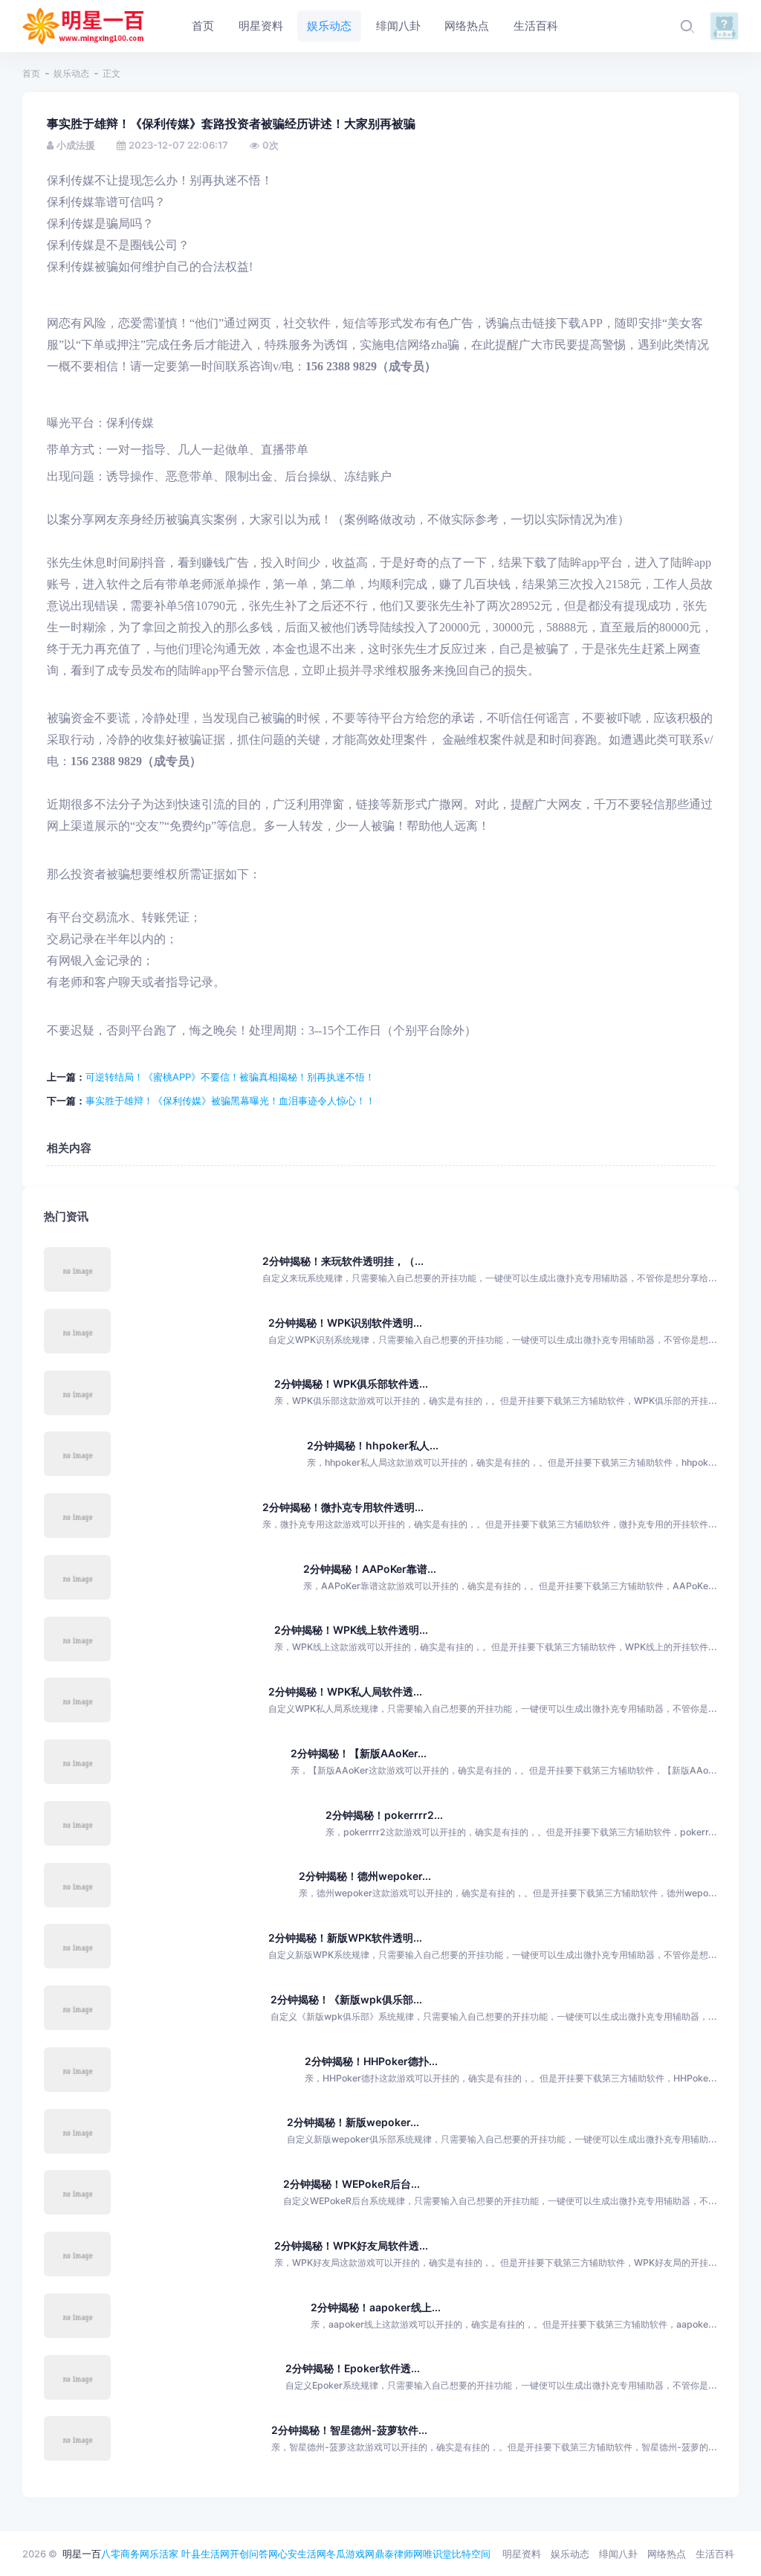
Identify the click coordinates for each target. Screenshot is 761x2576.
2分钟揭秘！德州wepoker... (365, 1876)
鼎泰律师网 (399, 2554)
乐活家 (164, 2554)
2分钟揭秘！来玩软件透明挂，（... (343, 1261)
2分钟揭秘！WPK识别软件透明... (345, 1323)
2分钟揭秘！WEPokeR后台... (352, 2184)
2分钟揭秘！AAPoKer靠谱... (370, 1569)
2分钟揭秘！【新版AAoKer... (359, 1753)
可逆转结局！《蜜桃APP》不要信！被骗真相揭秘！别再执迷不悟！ (230, 1077)
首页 (31, 73)
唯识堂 (437, 2554)
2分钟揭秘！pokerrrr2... (384, 1815)
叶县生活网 (205, 2554)
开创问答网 (254, 2554)
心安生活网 (302, 2554)
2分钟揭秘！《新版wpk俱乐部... (346, 1999)
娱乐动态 (71, 73)
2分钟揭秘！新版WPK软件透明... (345, 1938)
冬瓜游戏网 (350, 2554)
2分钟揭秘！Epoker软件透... (353, 2368)
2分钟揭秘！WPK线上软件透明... (351, 1630)
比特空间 (471, 2554)
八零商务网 (125, 2554)
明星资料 (522, 2554)
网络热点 (667, 2554)
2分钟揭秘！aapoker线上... (376, 2307)
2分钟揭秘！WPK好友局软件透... (351, 2245)
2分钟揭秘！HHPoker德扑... (371, 2061)
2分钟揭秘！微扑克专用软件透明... (343, 1507)
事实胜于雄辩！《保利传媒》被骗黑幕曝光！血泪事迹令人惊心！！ (230, 1101)
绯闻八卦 (618, 2554)
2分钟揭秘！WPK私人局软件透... (345, 1691)
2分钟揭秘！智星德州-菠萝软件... (349, 2430)
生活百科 (715, 2554)
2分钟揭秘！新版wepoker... (353, 2122)
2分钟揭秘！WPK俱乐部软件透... (351, 1384)
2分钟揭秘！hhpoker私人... (373, 1445)
